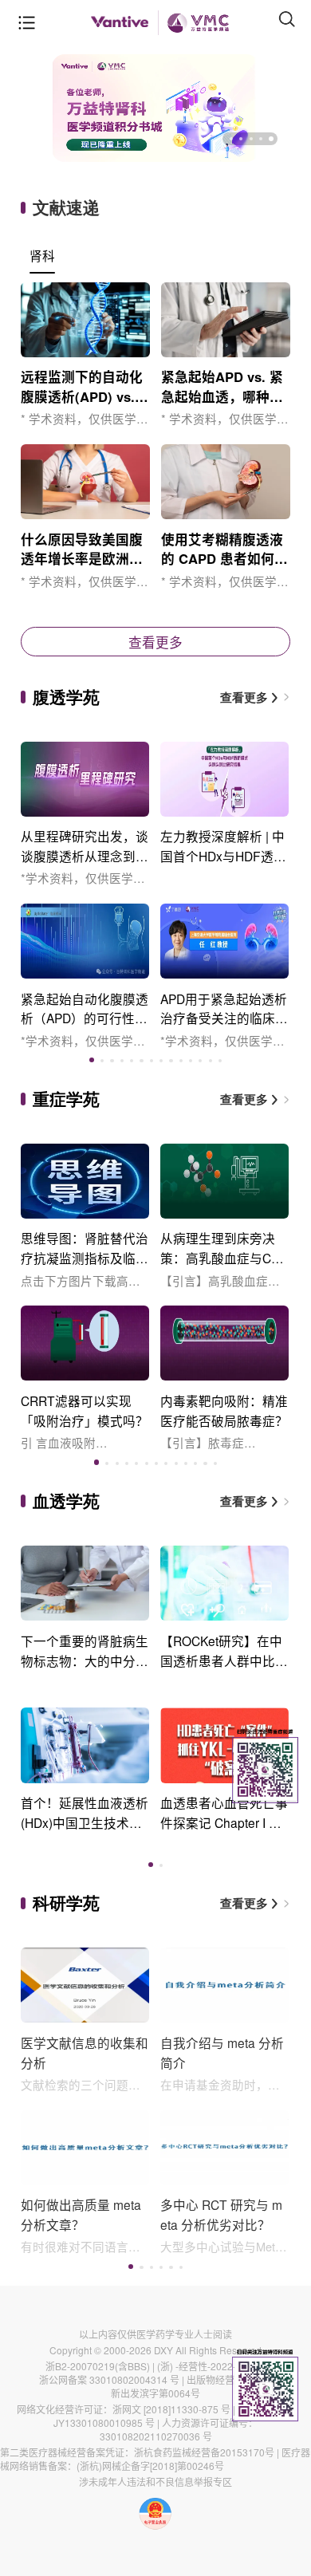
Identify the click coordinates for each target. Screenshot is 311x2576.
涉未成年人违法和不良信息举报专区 (155, 2481)
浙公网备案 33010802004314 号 (109, 2379)
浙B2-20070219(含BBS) (98, 2366)
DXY (163, 2350)
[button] (231, 139)
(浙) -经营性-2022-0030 (208, 2366)
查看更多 (155, 642)
